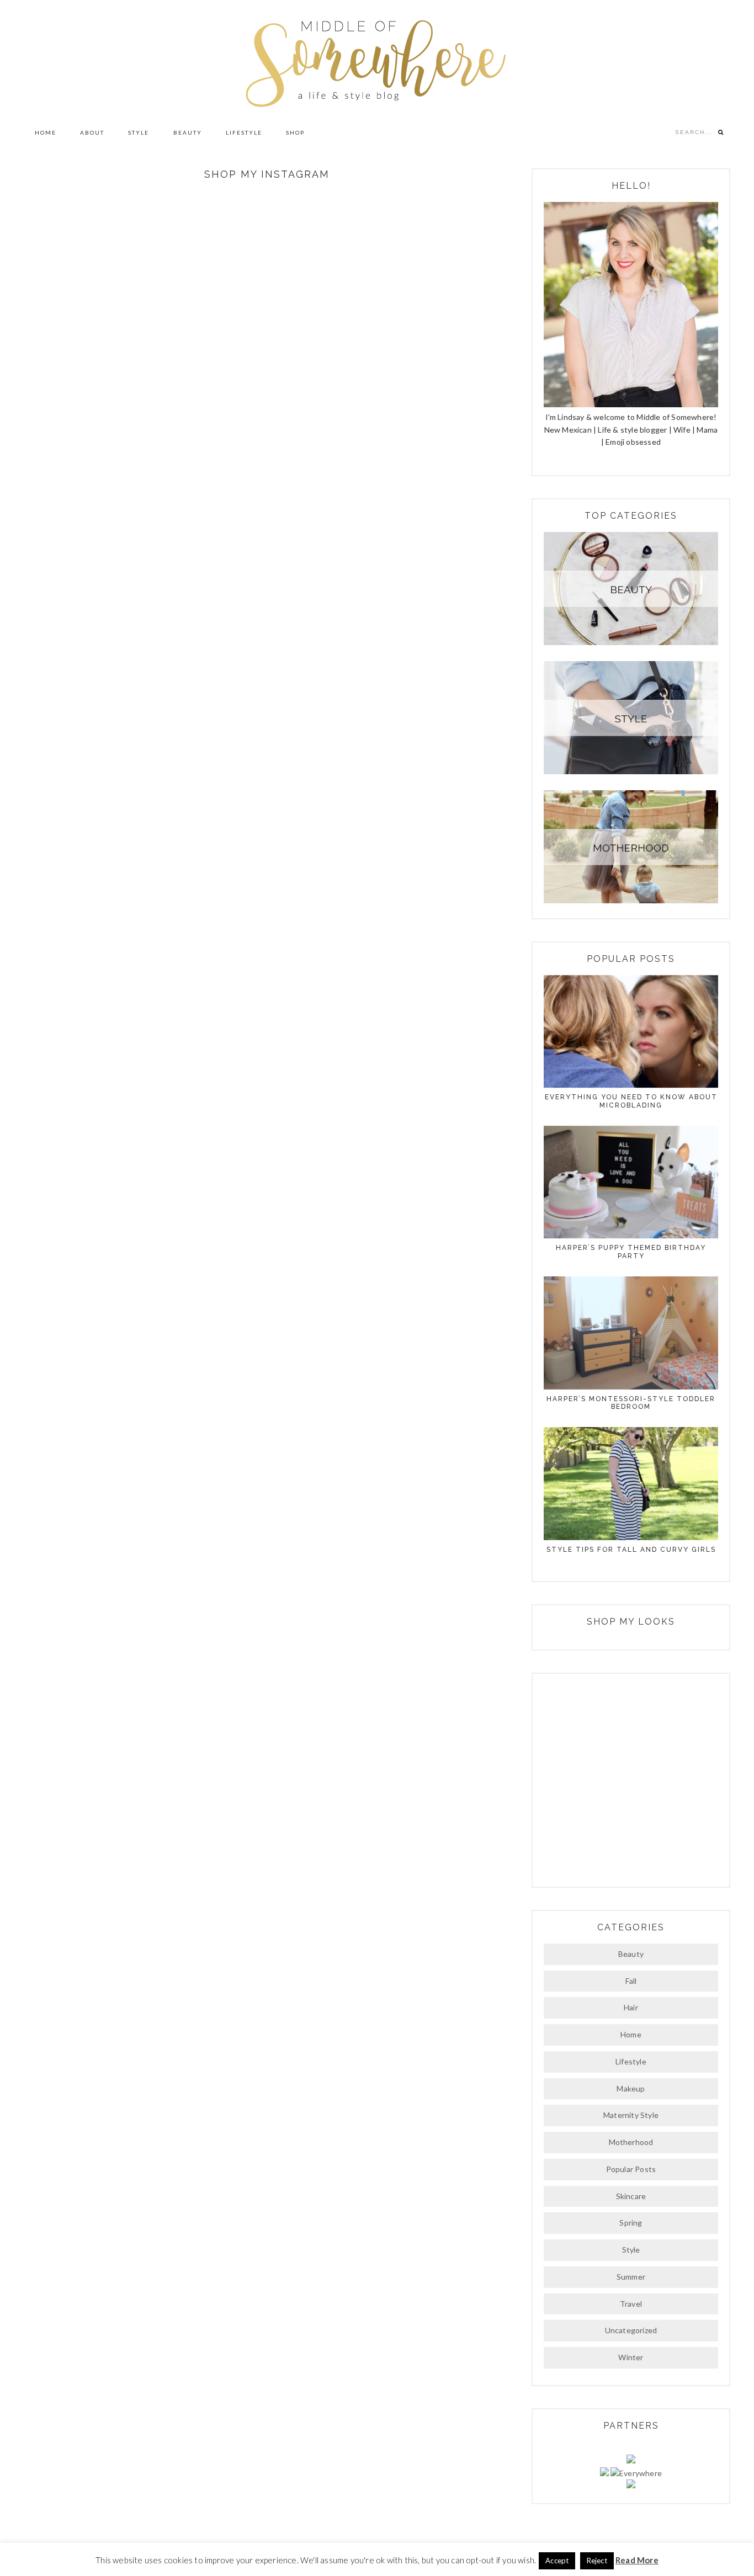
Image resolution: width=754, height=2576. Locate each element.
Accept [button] (557, 2561)
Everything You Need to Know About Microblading (631, 1101)
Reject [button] (597, 2561)
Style (631, 2250)
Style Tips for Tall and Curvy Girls (631, 1550)
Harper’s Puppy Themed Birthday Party (631, 1252)
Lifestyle (631, 2061)
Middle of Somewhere (377, 59)
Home (631, 2034)
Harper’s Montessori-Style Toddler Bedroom (631, 1403)
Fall (631, 1981)
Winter (631, 2357)
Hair (631, 2007)
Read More (637, 2560)
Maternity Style (631, 2115)
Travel (631, 2304)
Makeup (631, 2088)
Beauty (631, 1954)
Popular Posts (631, 2169)
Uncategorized (631, 2330)
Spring (631, 2223)
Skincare (631, 2196)
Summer (631, 2277)
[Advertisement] (631, 1779)
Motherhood (631, 2142)
